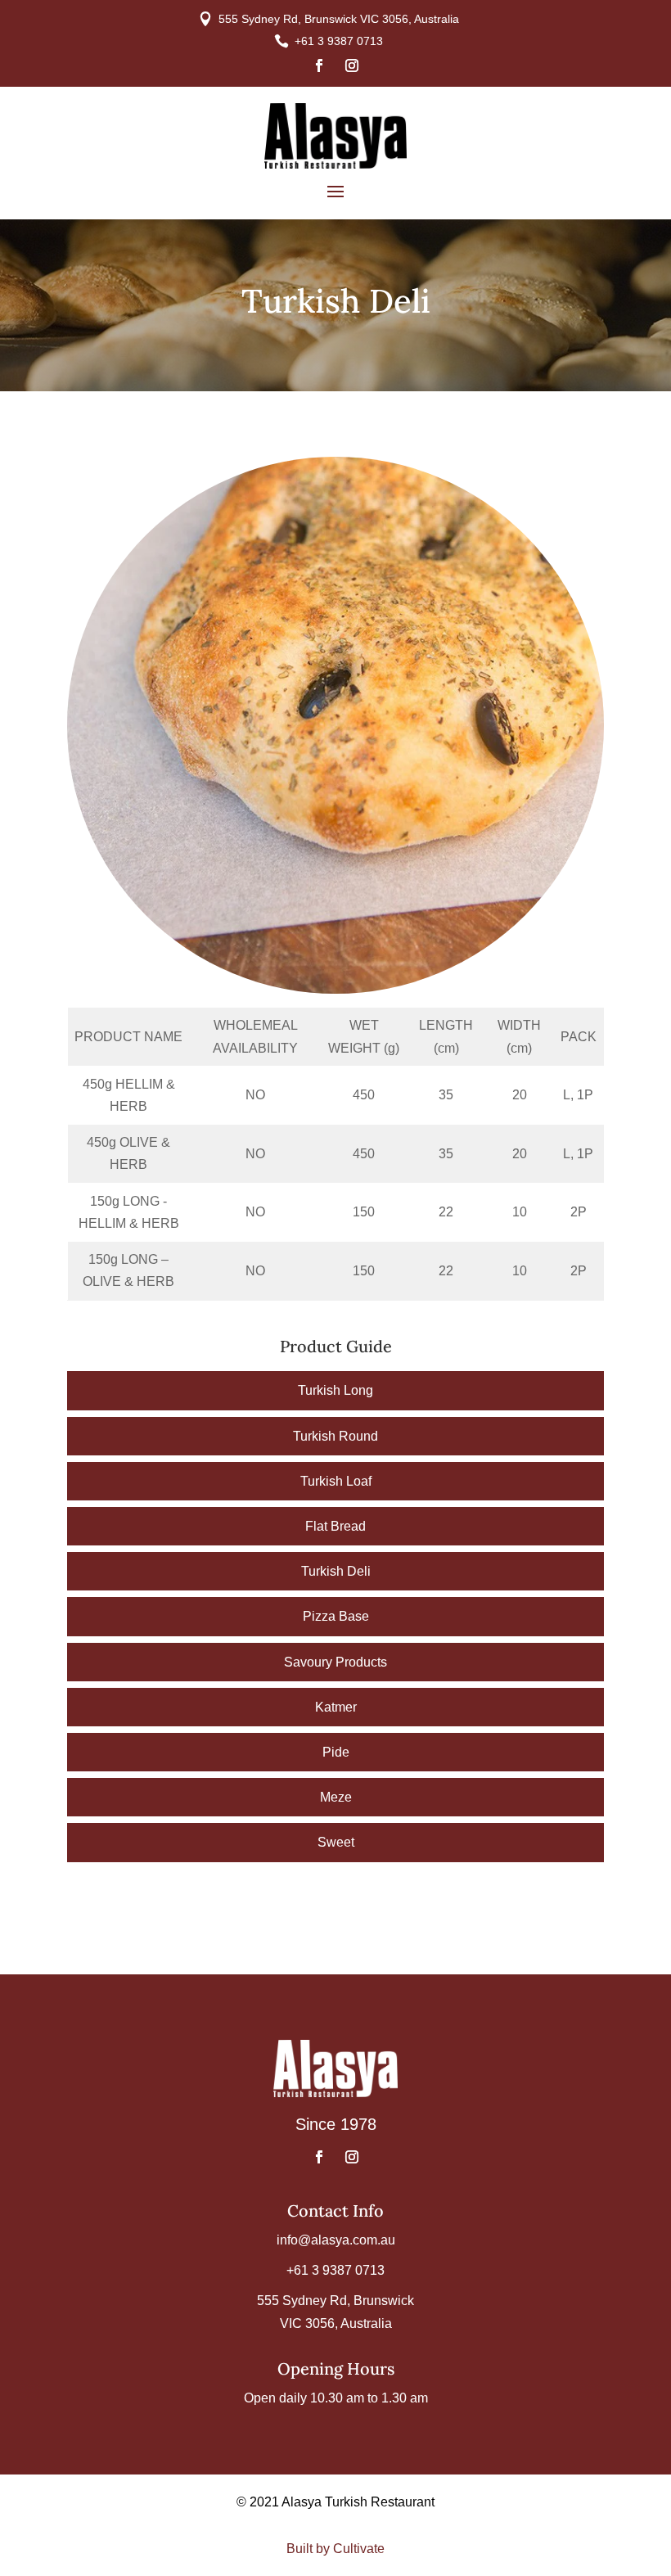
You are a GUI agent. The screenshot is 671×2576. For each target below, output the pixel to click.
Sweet (336, 1842)
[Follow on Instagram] (352, 65)
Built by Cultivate (335, 2549)
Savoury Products (335, 1662)
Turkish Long (335, 1390)
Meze (336, 1797)
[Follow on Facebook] (319, 65)
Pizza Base (336, 1616)
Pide (336, 1752)
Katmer (336, 1707)
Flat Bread (335, 1526)
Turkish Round (335, 1436)
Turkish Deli (336, 1571)
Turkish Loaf (336, 1481)
